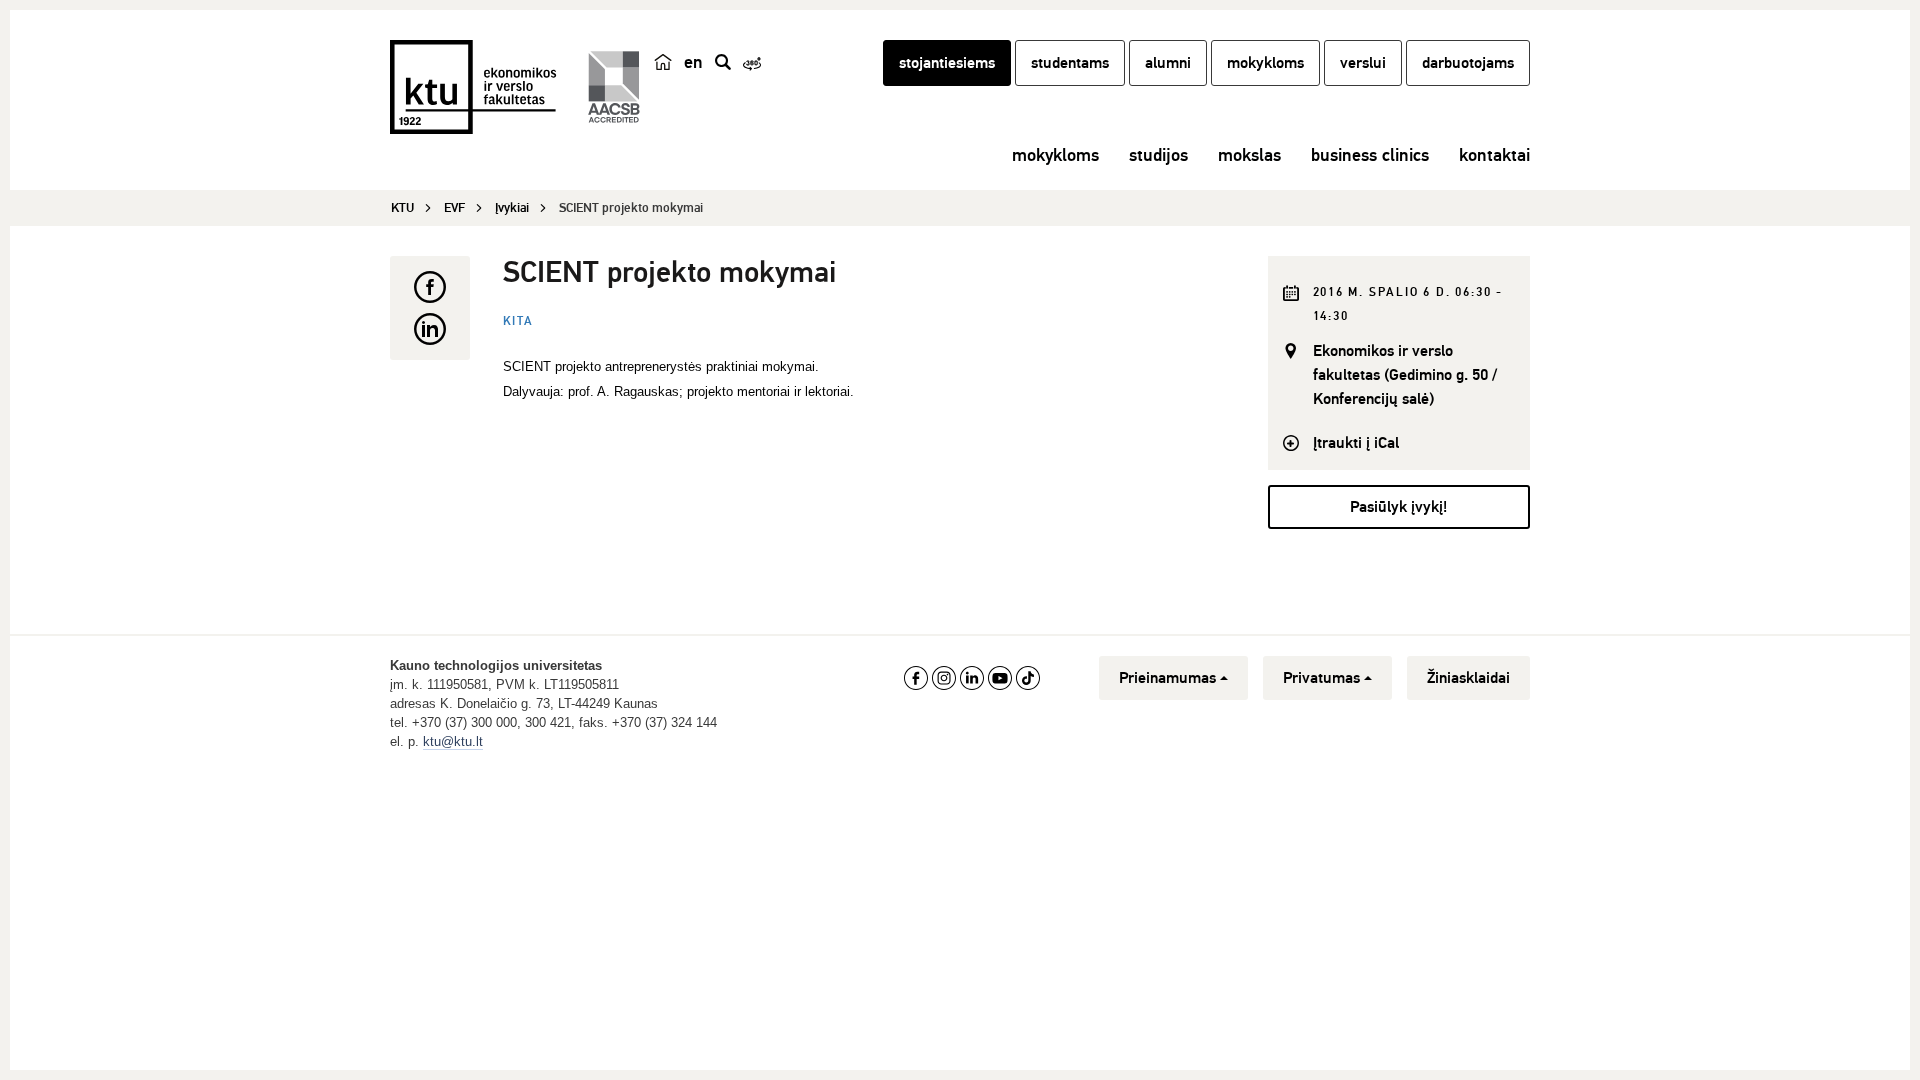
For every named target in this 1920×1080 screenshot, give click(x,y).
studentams (1070, 63)
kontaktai (1494, 155)
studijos (1158, 155)
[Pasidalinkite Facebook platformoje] (430, 287)
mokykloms (1265, 63)
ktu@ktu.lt (453, 741)
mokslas (1249, 155)
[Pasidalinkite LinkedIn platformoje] (430, 329)
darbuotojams (1468, 63)
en (693, 62)
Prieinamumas (1167, 678)
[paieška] (723, 62)
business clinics (1370, 155)
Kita (518, 321)
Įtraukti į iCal (1356, 443)
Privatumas (1321, 678)
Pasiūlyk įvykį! (1398, 507)
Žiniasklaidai (1468, 678)
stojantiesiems (947, 63)
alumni (1168, 63)
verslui (1363, 63)
